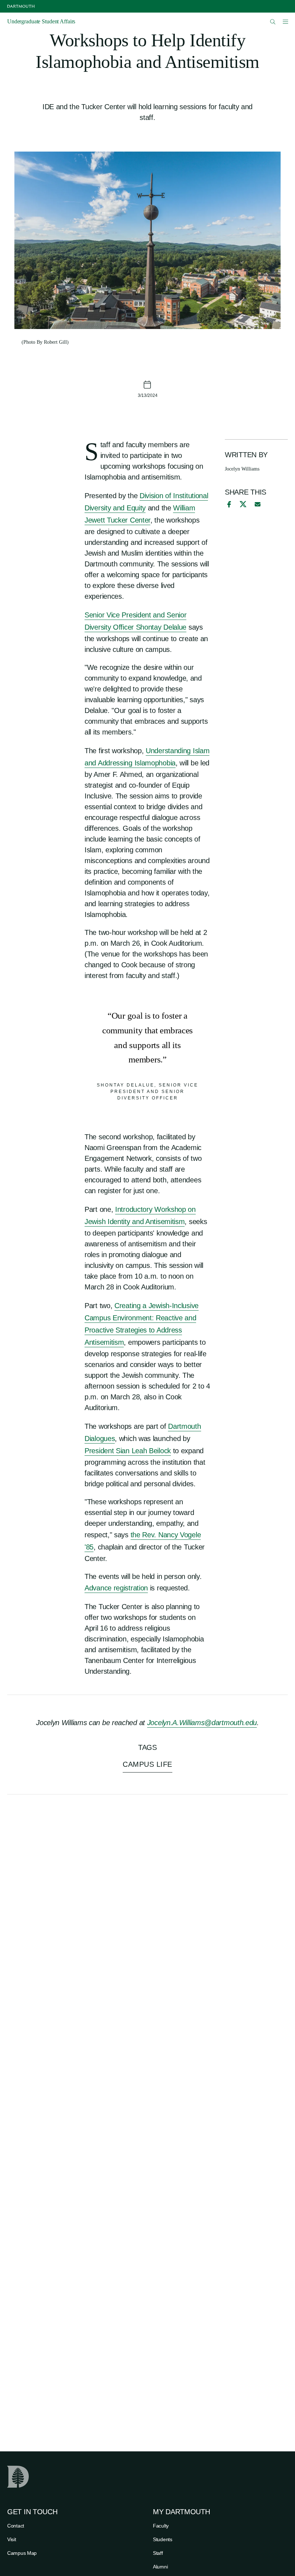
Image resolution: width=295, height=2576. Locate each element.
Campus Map (22, 2553)
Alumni (160, 2567)
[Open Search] (273, 22)
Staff (158, 2553)
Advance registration (116, 1588)
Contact (16, 2526)
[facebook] (228, 504)
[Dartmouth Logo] (21, 6)
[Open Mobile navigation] (285, 22)
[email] (258, 504)
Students (163, 2539)
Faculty (161, 2526)
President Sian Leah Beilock (128, 1451)
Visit (12, 2539)
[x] (243, 504)
